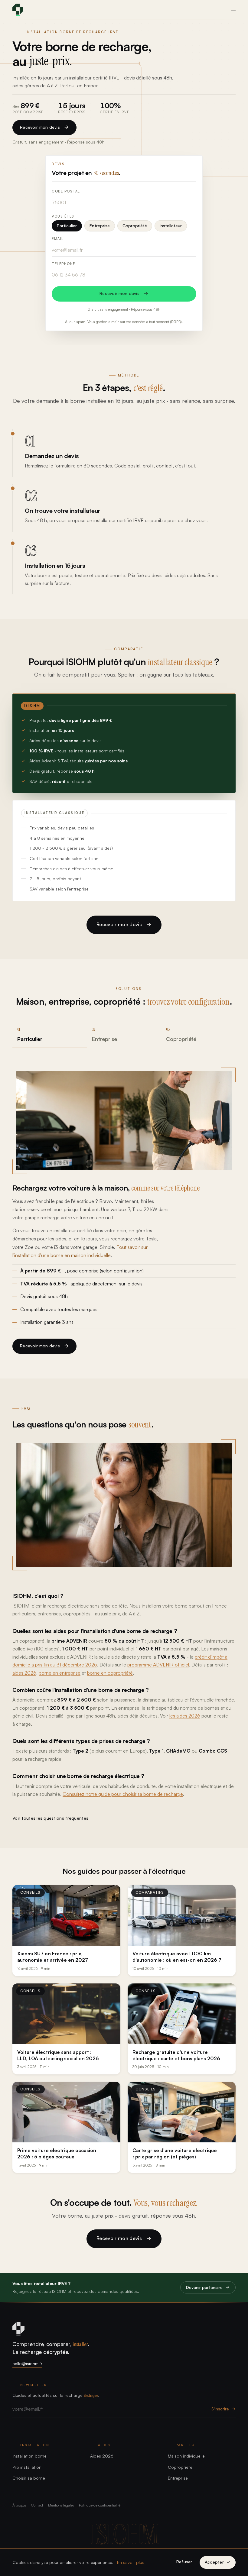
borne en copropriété (110, 1673)
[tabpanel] (124, 1211)
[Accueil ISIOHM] (18, 10)
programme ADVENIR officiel (158, 1665)
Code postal (66, 191)
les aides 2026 (185, 1716)
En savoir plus (131, 2562)
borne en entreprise (60, 1673)
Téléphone (64, 264)
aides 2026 (24, 1673)
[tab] (50, 1034)
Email (58, 239)
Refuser (184, 2562)
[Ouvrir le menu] (230, 10)
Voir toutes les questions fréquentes (50, 1818)
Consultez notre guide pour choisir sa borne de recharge (123, 1794)
